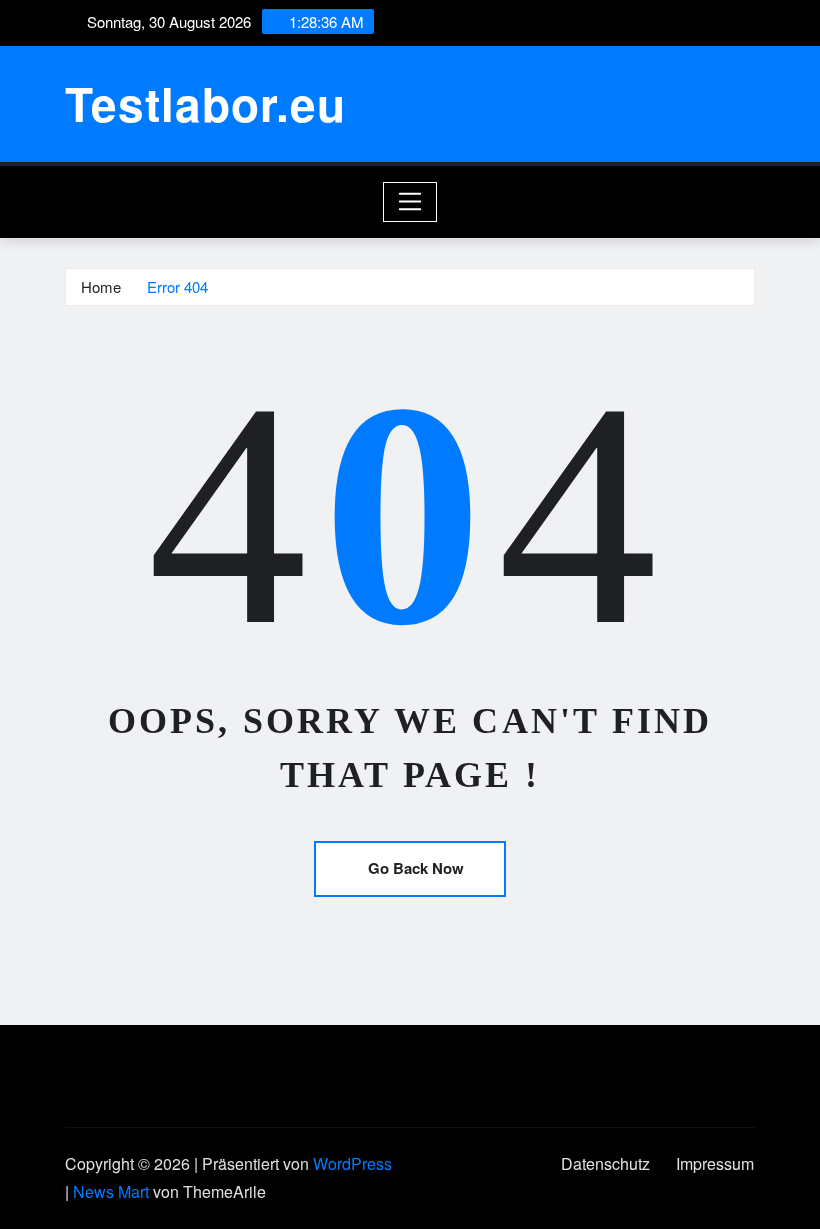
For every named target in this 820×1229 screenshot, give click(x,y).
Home (101, 286)
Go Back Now (416, 868)
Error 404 (177, 286)
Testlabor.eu (205, 103)
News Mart (111, 1191)
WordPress (352, 1163)
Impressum (715, 1163)
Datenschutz (605, 1163)
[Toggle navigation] (410, 202)
